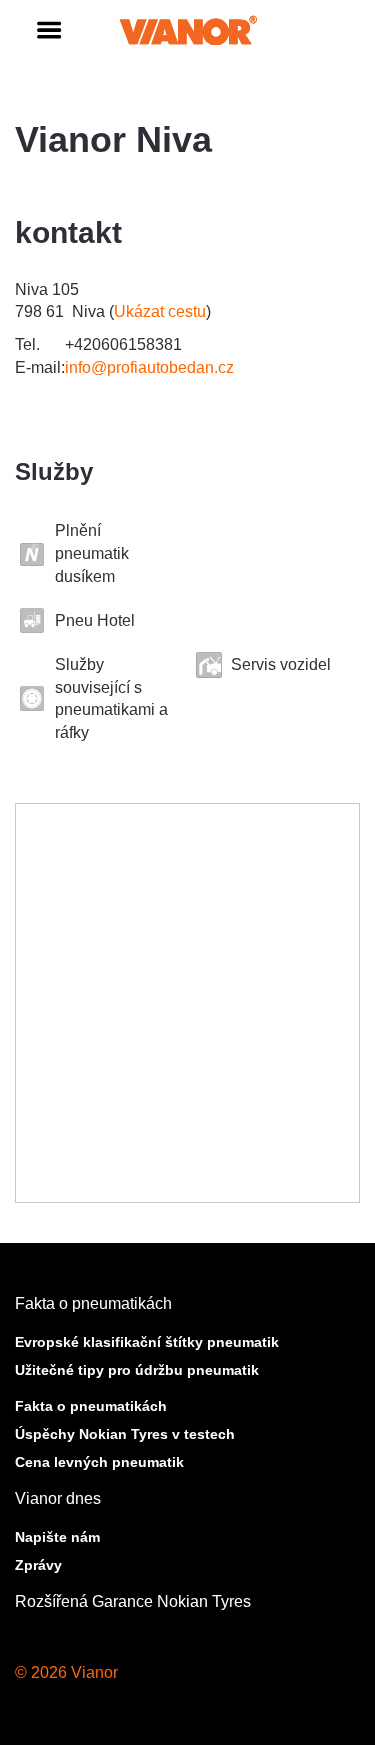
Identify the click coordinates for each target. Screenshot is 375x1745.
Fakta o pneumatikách (93, 1303)
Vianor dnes (58, 1498)
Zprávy (38, 1565)
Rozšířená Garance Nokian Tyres (133, 1601)
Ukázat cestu (160, 311)
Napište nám (57, 1537)
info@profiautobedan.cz (149, 367)
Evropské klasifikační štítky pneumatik (147, 1342)
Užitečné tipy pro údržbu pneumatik (137, 1370)
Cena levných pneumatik (99, 1462)
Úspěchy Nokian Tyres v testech (125, 1434)
